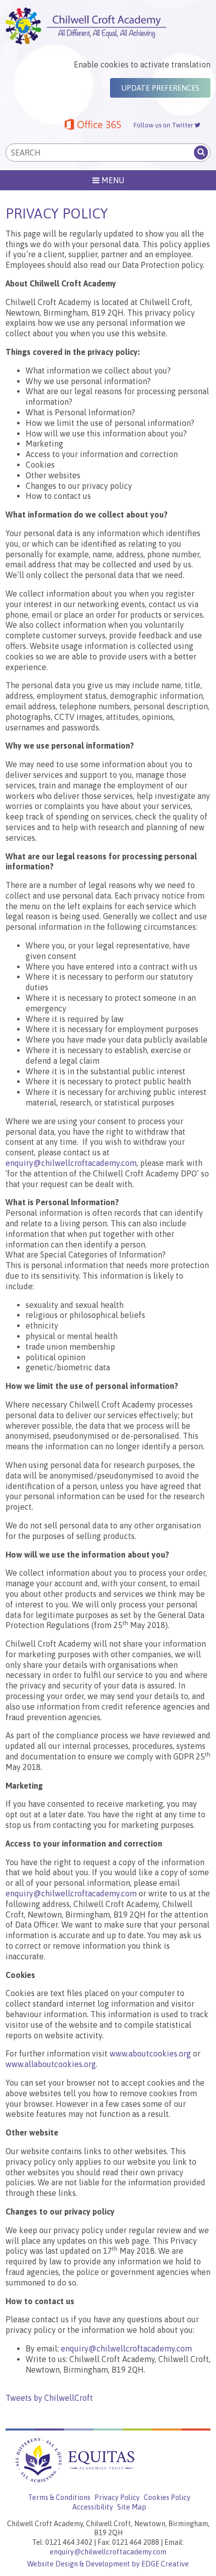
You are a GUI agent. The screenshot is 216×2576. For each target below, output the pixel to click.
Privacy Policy (117, 2497)
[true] (201, 153)
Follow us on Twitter (164, 125)
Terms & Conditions (59, 2497)
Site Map (132, 2507)
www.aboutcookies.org (150, 2053)
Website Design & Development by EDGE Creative (108, 2564)
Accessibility (93, 2507)
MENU (112, 180)
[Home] (108, 26)
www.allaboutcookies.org (51, 2064)
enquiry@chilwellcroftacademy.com (71, 1163)
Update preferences (160, 88)
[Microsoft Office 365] (93, 126)
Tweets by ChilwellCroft (49, 2398)
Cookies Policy (167, 2497)
